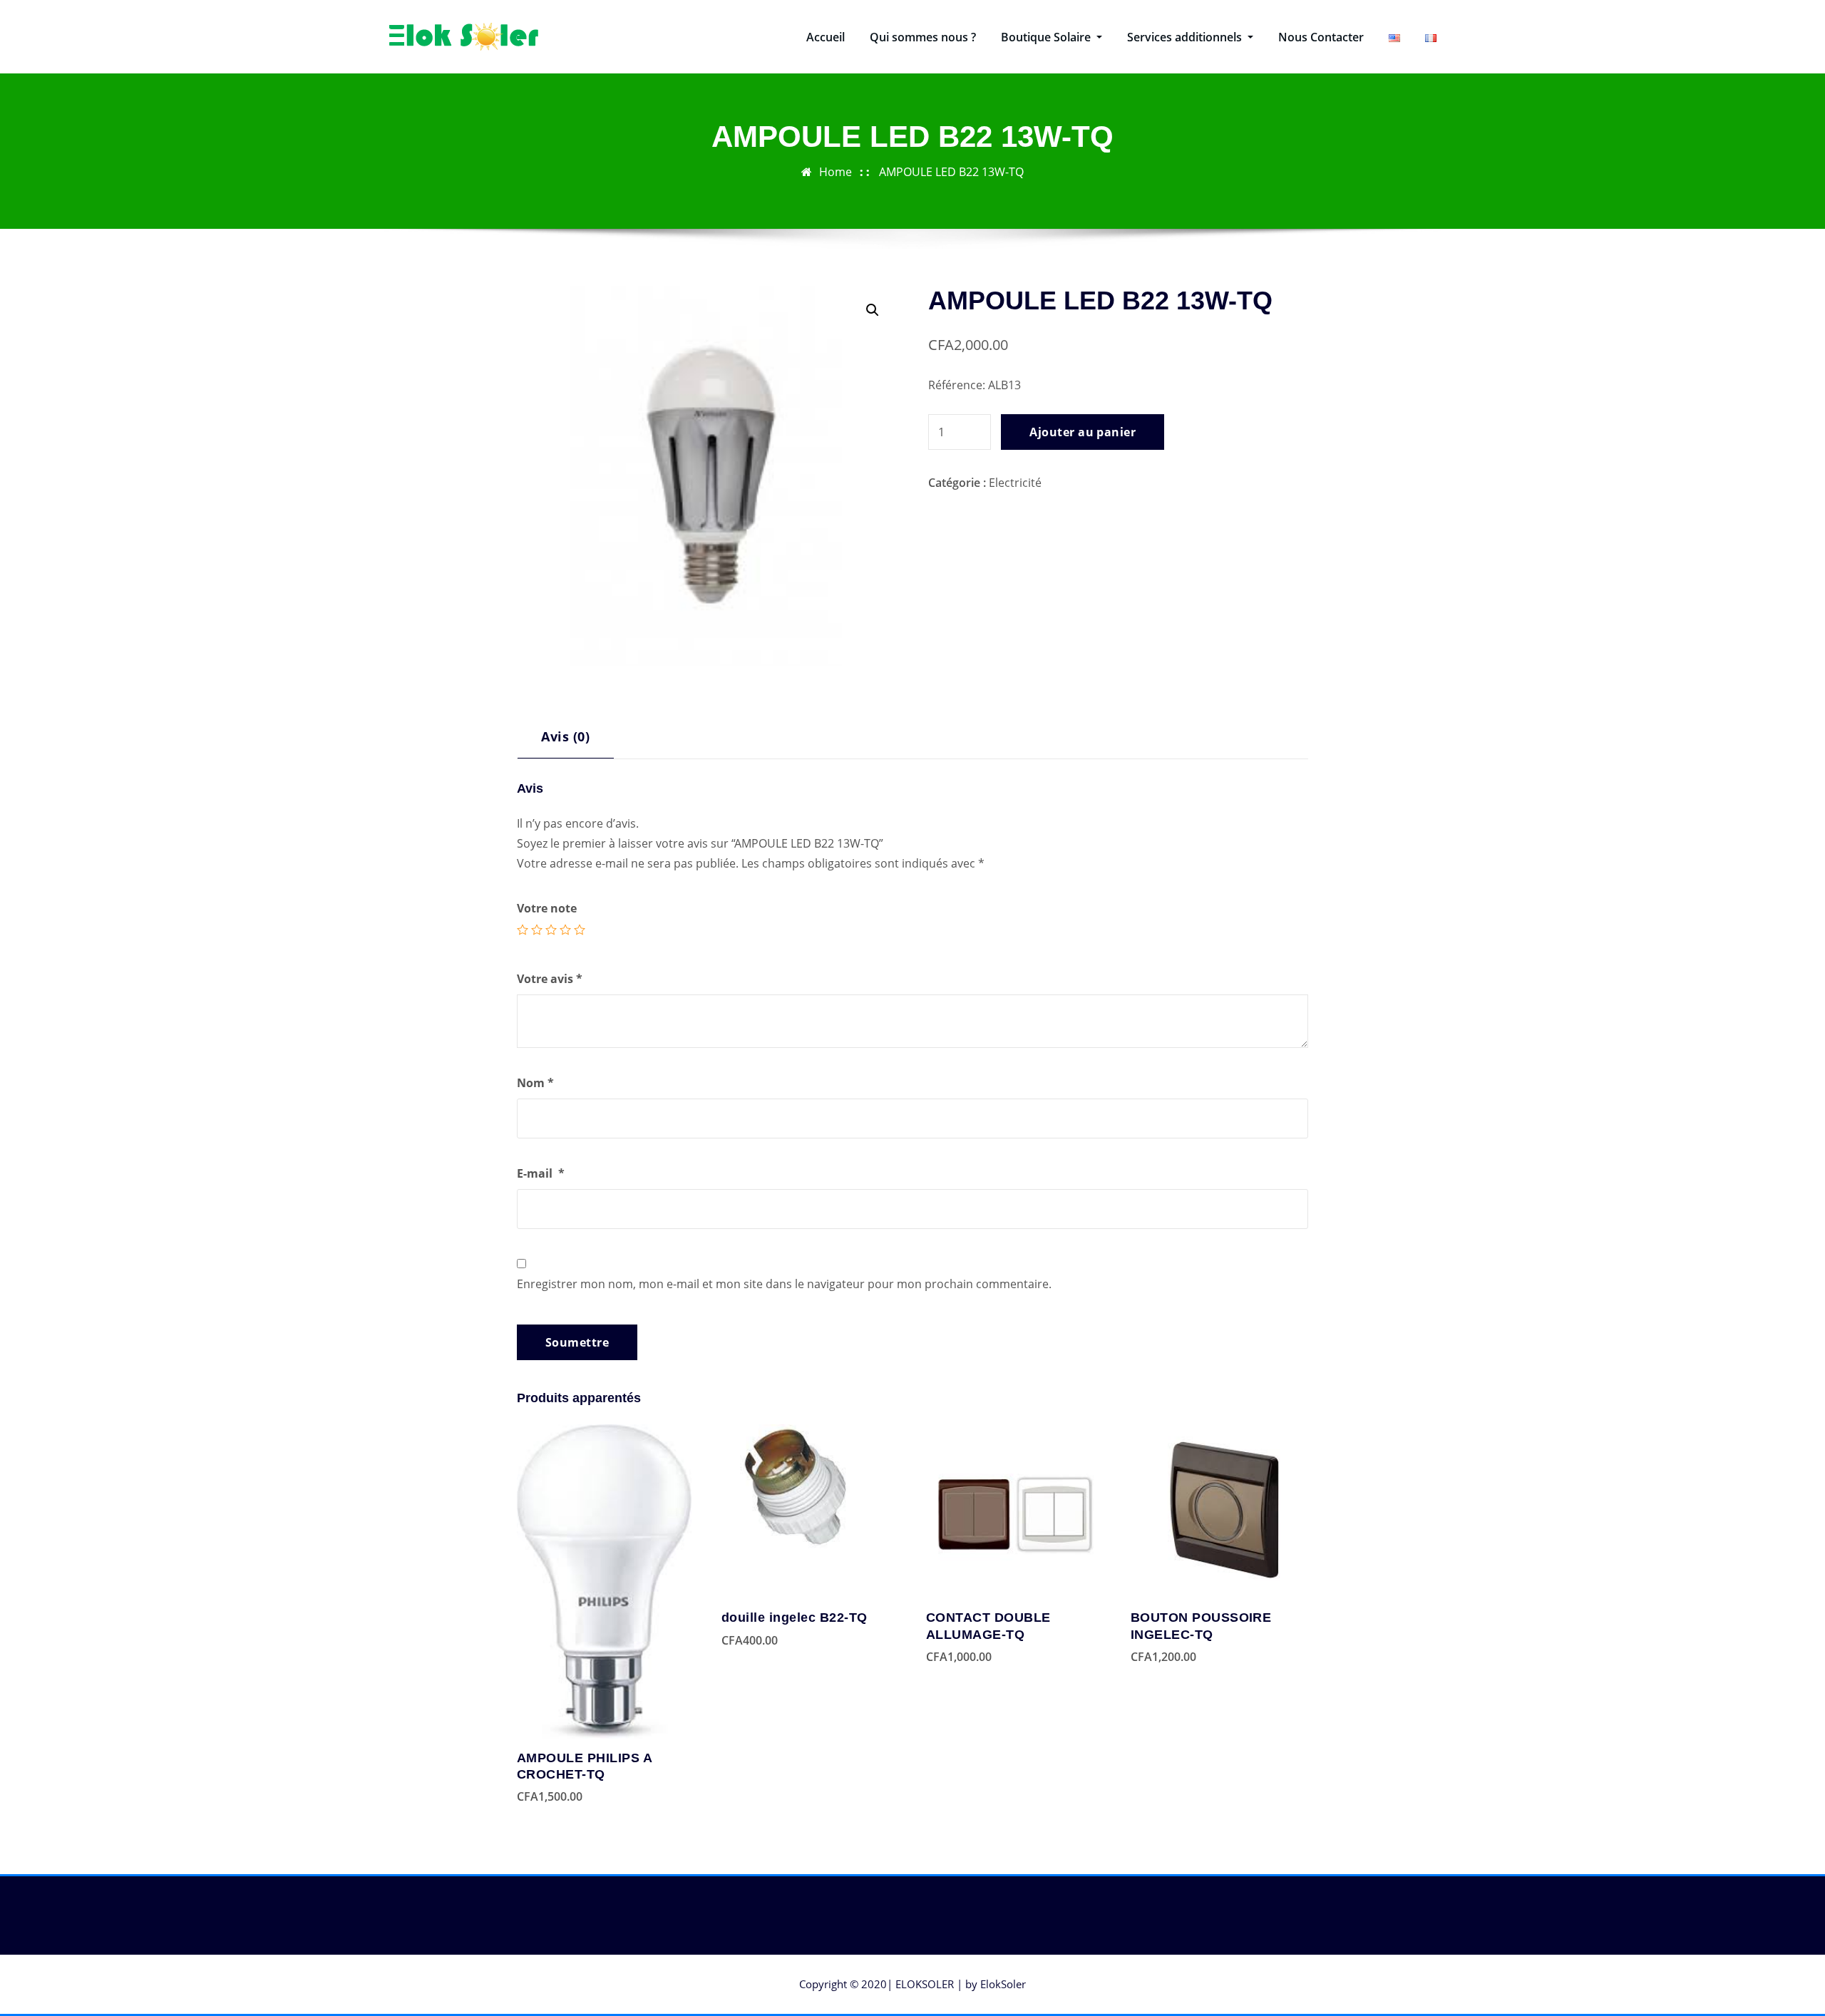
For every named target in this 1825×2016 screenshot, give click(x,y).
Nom (535, 1083)
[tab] (566, 742)
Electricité (1015, 483)
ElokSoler (1003, 1984)
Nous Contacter (1321, 37)
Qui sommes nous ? (923, 37)
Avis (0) (565, 736)
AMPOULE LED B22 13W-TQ (951, 172)
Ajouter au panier (1083, 432)
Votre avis (550, 979)
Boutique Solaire (1047, 37)
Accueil (826, 37)
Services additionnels (1186, 37)
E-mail (541, 1173)
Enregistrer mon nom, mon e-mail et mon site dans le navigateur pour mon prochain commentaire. (784, 1284)
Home (836, 172)
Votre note (547, 908)
